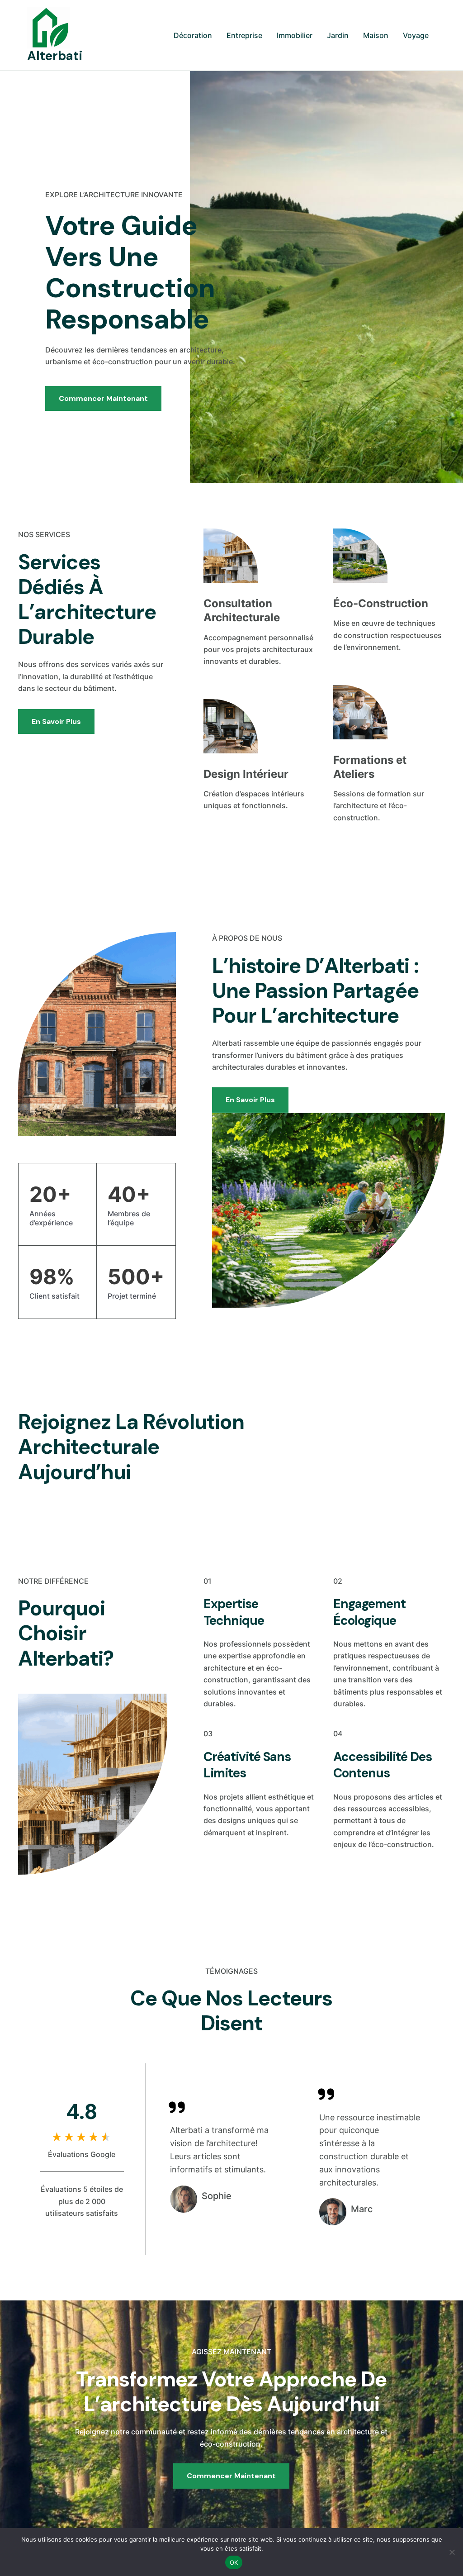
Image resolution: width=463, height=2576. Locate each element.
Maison (376, 35)
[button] (387, 1447)
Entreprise (244, 35)
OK (234, 2562)
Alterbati (55, 56)
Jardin (338, 35)
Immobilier (295, 35)
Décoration (193, 35)
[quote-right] (177, 2107)
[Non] (452, 2552)
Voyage (416, 35)
